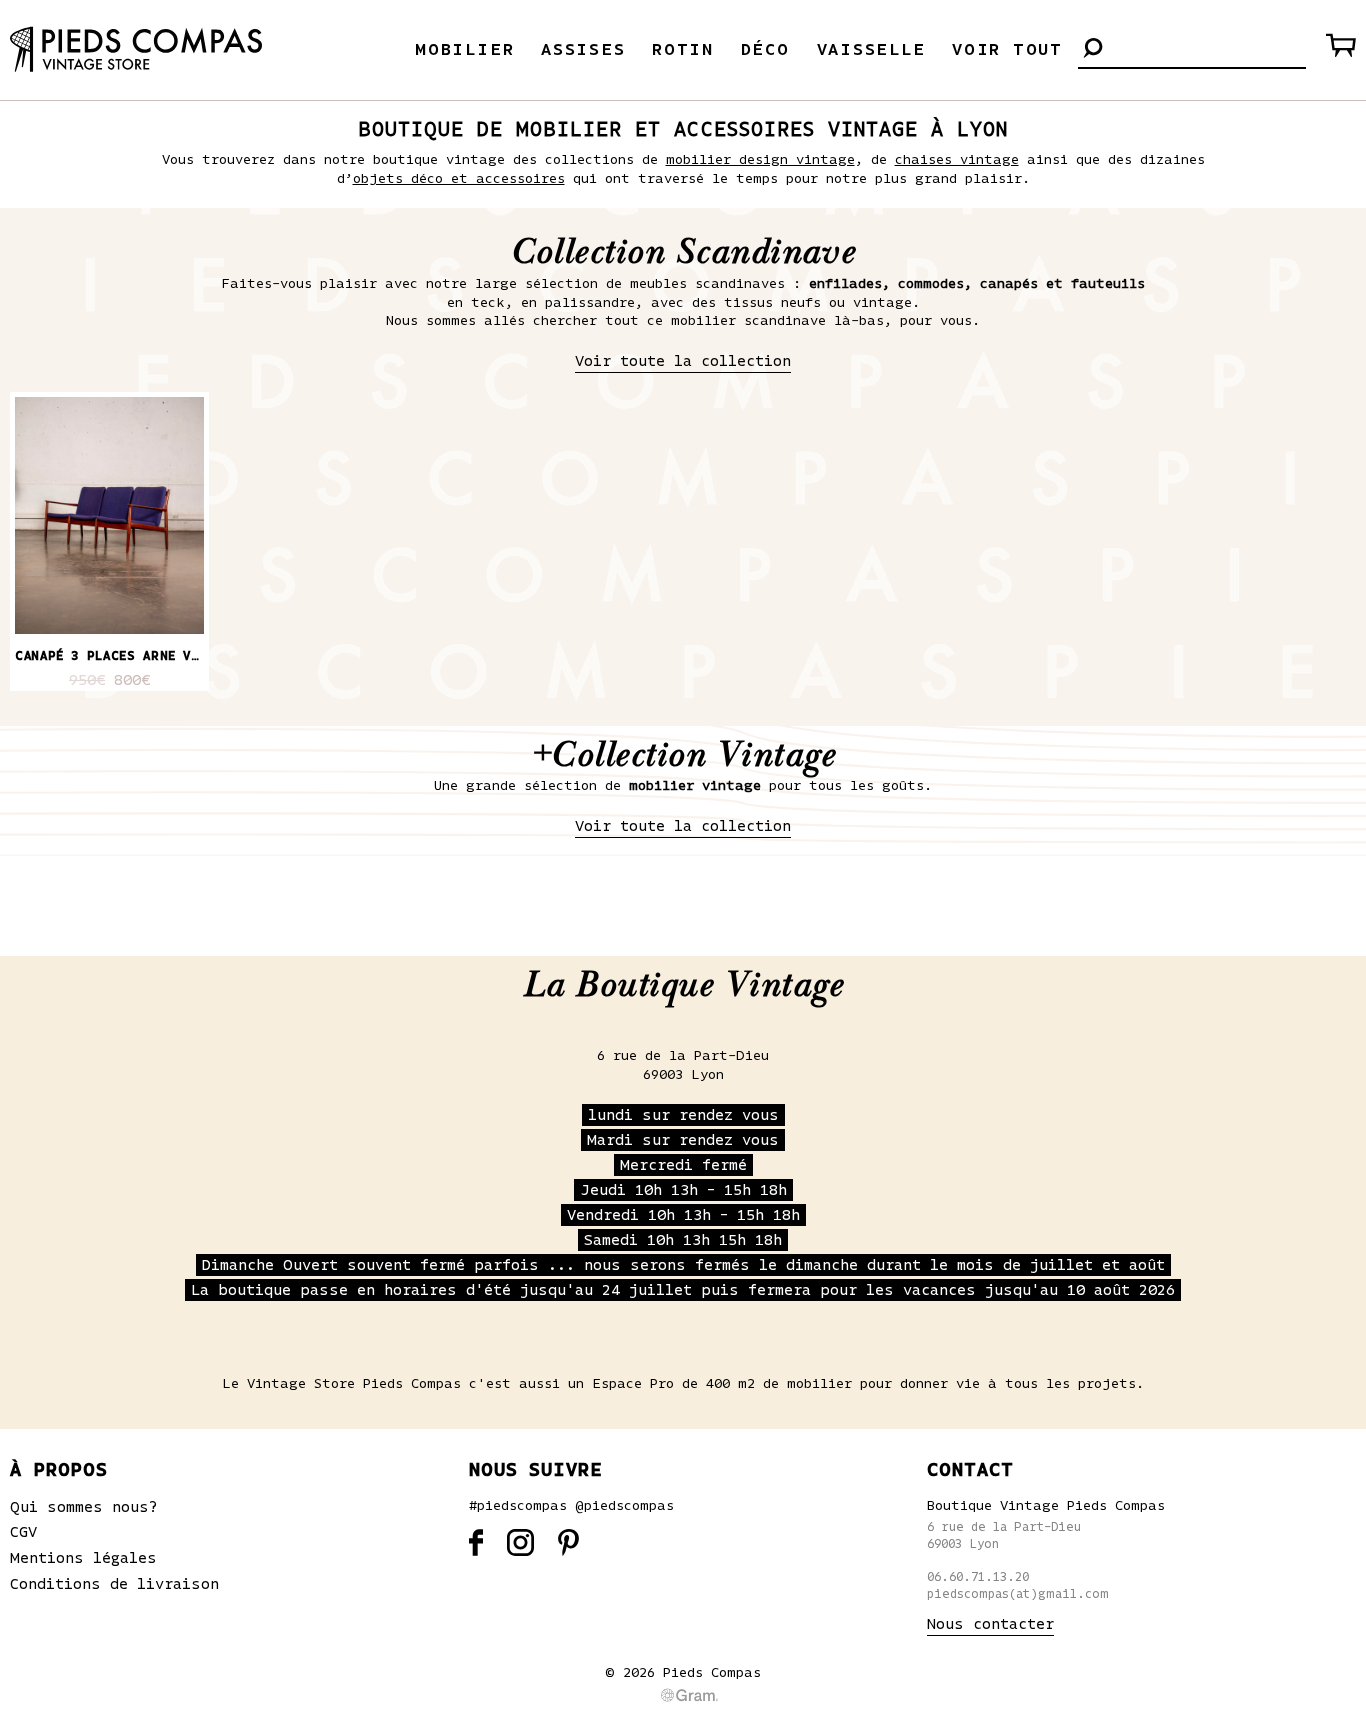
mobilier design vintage (760, 160)
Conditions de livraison (114, 1584)
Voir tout (1007, 50)
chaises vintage (957, 160)
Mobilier (464, 50)
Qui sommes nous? (84, 1507)
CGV (23, 1532)
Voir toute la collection (683, 361)
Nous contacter (990, 1624)
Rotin (683, 50)
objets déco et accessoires (459, 179)
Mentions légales (83, 1558)
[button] (1093, 49)
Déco (765, 50)
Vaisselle (871, 50)
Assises (583, 50)
